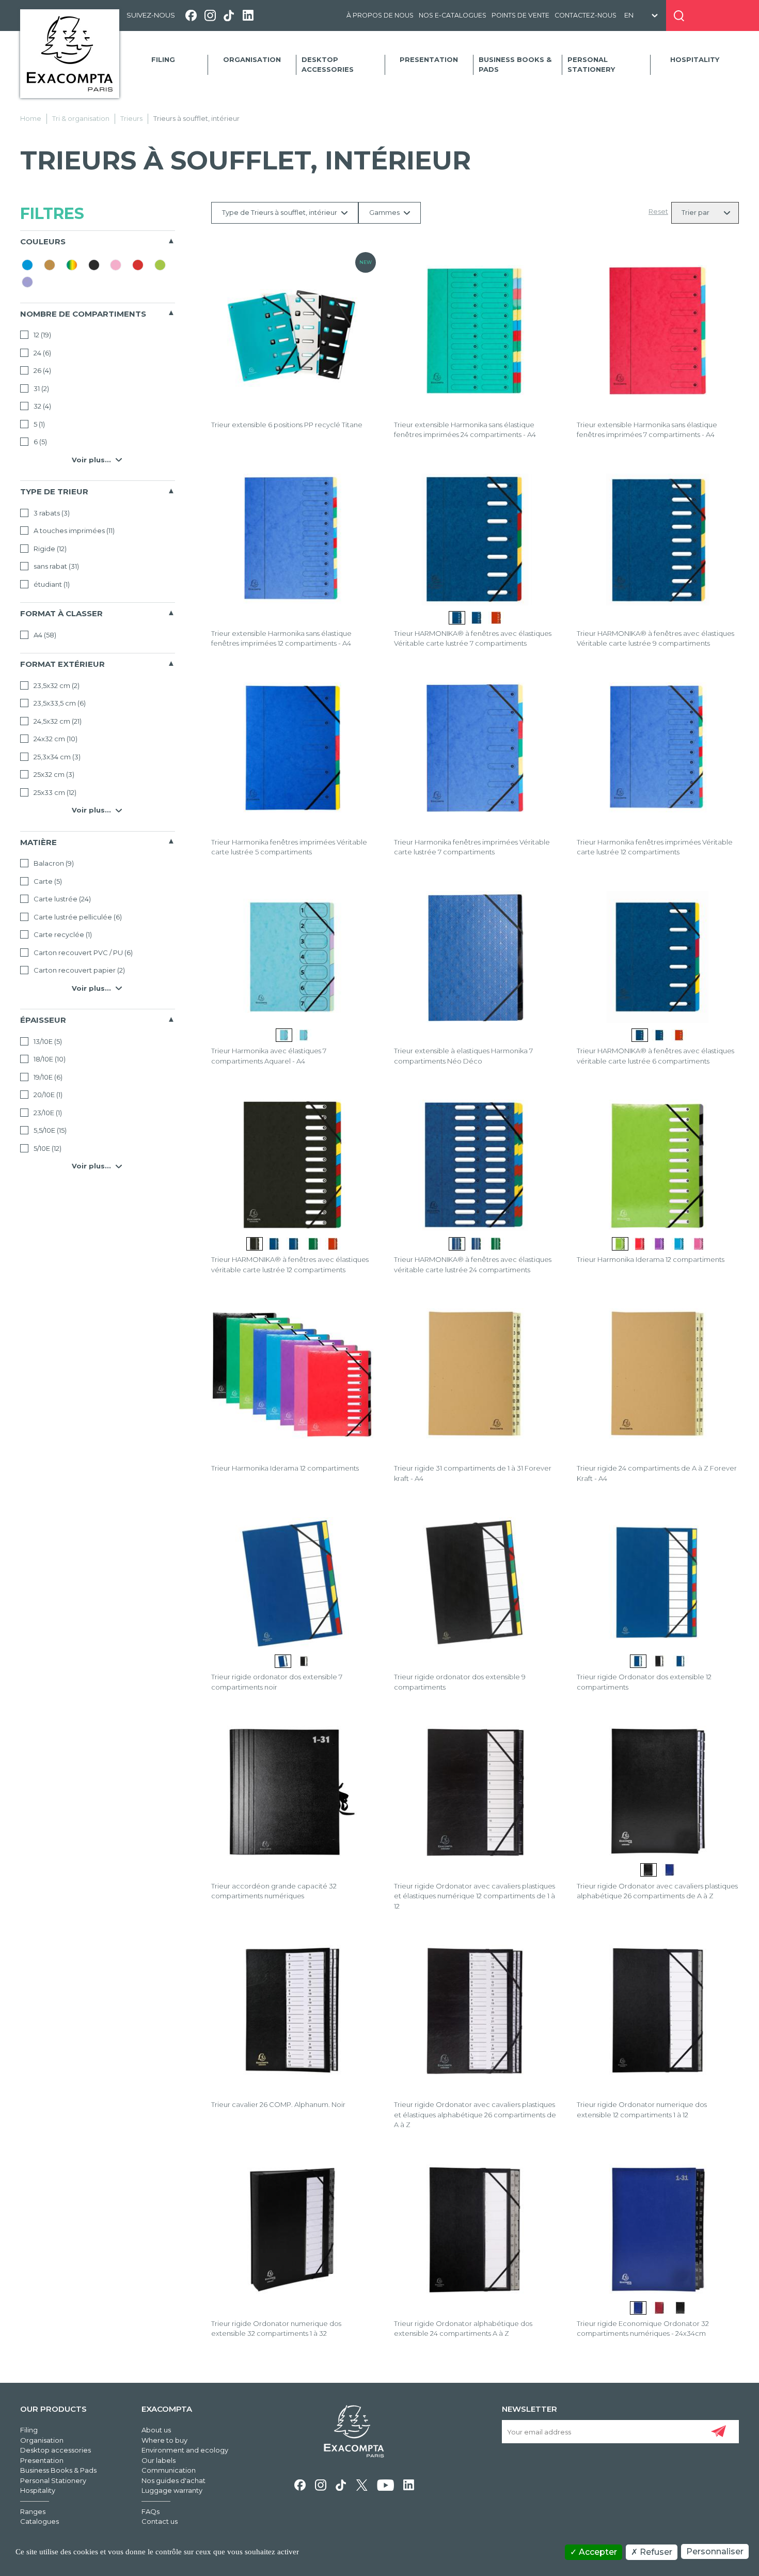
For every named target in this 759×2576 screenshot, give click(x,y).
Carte (47, 881)
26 (42, 370)
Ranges (33, 2511)
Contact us (160, 2521)
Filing (163, 59)
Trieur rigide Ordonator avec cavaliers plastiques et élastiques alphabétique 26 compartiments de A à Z (475, 2114)
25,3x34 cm (56, 757)
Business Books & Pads (515, 65)
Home (31, 118)
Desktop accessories (328, 65)
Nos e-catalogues (453, 15)
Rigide (49, 549)
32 (42, 406)
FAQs (151, 2511)
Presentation (429, 59)
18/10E (49, 1059)
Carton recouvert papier (78, 970)
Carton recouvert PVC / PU (82, 953)
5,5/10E (49, 1130)
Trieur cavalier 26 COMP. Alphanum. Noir (278, 2104)
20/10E (47, 1095)
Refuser (655, 2552)
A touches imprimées (73, 530)
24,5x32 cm (57, 721)
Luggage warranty (172, 2490)
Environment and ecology (185, 2450)
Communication (169, 2470)
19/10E (47, 1077)
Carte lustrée (61, 899)
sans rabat (56, 566)
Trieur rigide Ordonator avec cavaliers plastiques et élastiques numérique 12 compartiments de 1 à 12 (475, 1896)
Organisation (252, 59)
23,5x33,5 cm (59, 703)
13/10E (47, 1041)
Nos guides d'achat (173, 2480)
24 (42, 353)
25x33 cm (54, 792)
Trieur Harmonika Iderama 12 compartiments (651, 1259)
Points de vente (520, 15)
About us (156, 2430)
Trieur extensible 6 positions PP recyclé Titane (287, 425)
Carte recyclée (62, 934)
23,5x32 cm (56, 685)
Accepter (597, 2552)
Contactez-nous (586, 15)
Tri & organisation (81, 118)
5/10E (47, 1148)
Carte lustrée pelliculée (77, 917)
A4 (44, 635)
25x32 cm (53, 774)
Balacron (53, 863)
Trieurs (131, 118)
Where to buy (164, 2440)
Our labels (159, 2460)
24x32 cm (55, 739)
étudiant (51, 584)
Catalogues (39, 2521)
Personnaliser (715, 2551)
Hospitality (695, 59)
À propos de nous (380, 15)
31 (41, 388)
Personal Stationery (591, 65)
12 (42, 335)
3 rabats (51, 513)
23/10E (47, 1113)
